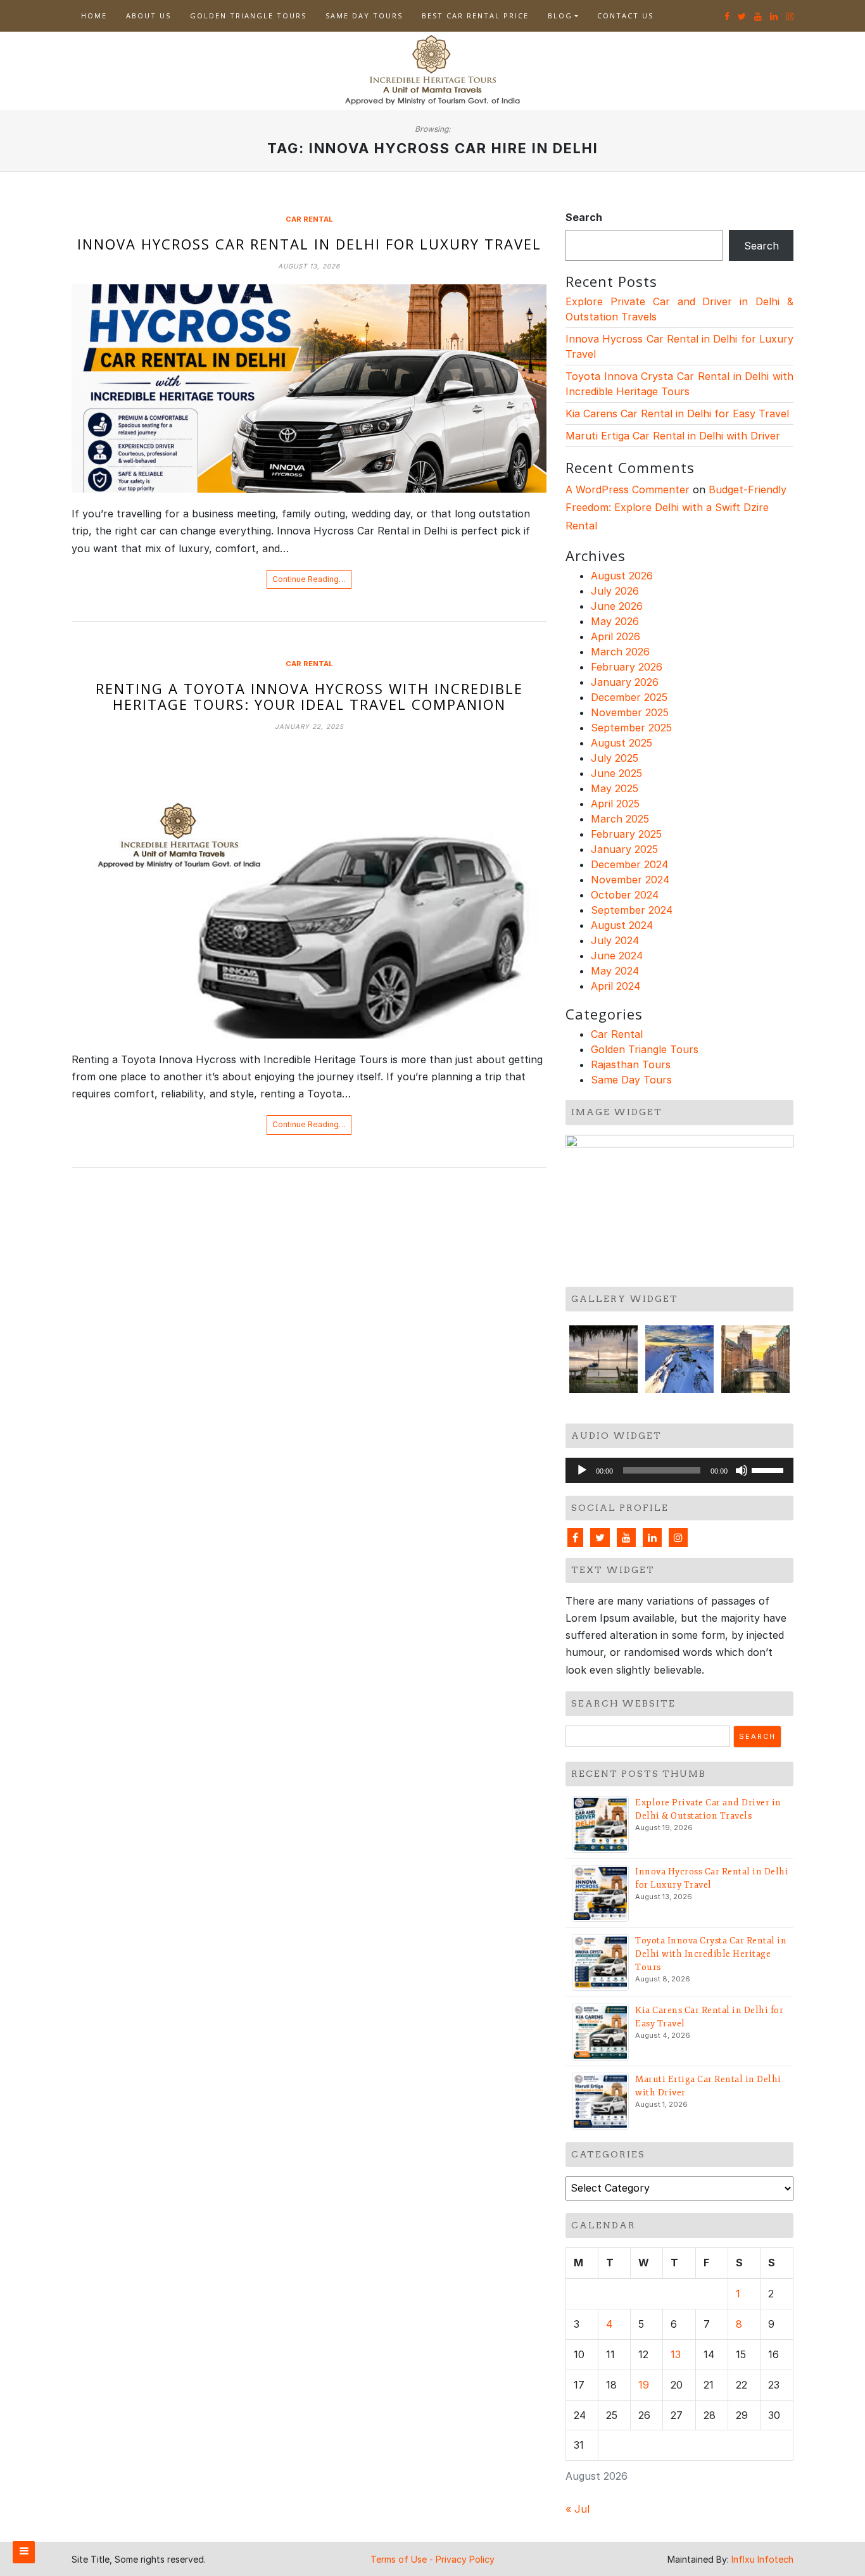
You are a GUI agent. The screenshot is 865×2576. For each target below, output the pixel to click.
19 (644, 2385)
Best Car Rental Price (475, 16)
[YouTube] (626, 1537)
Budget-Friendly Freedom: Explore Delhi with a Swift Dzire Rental (676, 508)
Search (584, 217)
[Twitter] (600, 1537)
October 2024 (625, 895)
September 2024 (632, 910)
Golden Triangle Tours (248, 16)
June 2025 (616, 773)
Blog (560, 16)
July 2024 (615, 940)
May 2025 (615, 788)
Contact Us (625, 16)
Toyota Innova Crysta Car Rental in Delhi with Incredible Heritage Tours (711, 1954)
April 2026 (616, 636)
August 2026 (622, 576)
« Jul (578, 2509)
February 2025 (626, 834)
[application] (679, 1470)
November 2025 (630, 712)
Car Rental (309, 219)
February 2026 (627, 667)
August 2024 (622, 925)
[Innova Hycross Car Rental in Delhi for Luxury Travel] (309, 388)
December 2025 (629, 697)
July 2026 (615, 591)
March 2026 (620, 652)
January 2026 (625, 682)
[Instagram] (678, 1537)
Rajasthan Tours (631, 1064)
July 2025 (615, 758)
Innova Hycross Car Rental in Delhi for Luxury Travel (309, 244)
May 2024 (615, 971)
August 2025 (622, 743)
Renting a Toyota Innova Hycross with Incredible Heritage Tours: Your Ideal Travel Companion (309, 696)
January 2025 (624, 849)
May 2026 (615, 621)
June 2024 (617, 956)
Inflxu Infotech (762, 2559)
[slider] (769, 1469)
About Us (148, 16)
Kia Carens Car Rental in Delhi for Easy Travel (677, 414)
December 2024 (629, 864)
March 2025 (620, 819)
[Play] (582, 1470)
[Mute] (742, 1470)
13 (676, 2354)
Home (94, 16)
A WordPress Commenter (628, 489)
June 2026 (617, 606)
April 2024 (616, 986)
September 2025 (631, 728)
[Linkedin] (652, 1537)
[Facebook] (575, 1537)
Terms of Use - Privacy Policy (432, 2559)
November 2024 (630, 880)
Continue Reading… (309, 579)
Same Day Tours (364, 16)
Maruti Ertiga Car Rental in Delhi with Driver (673, 436)
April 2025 (615, 804)
